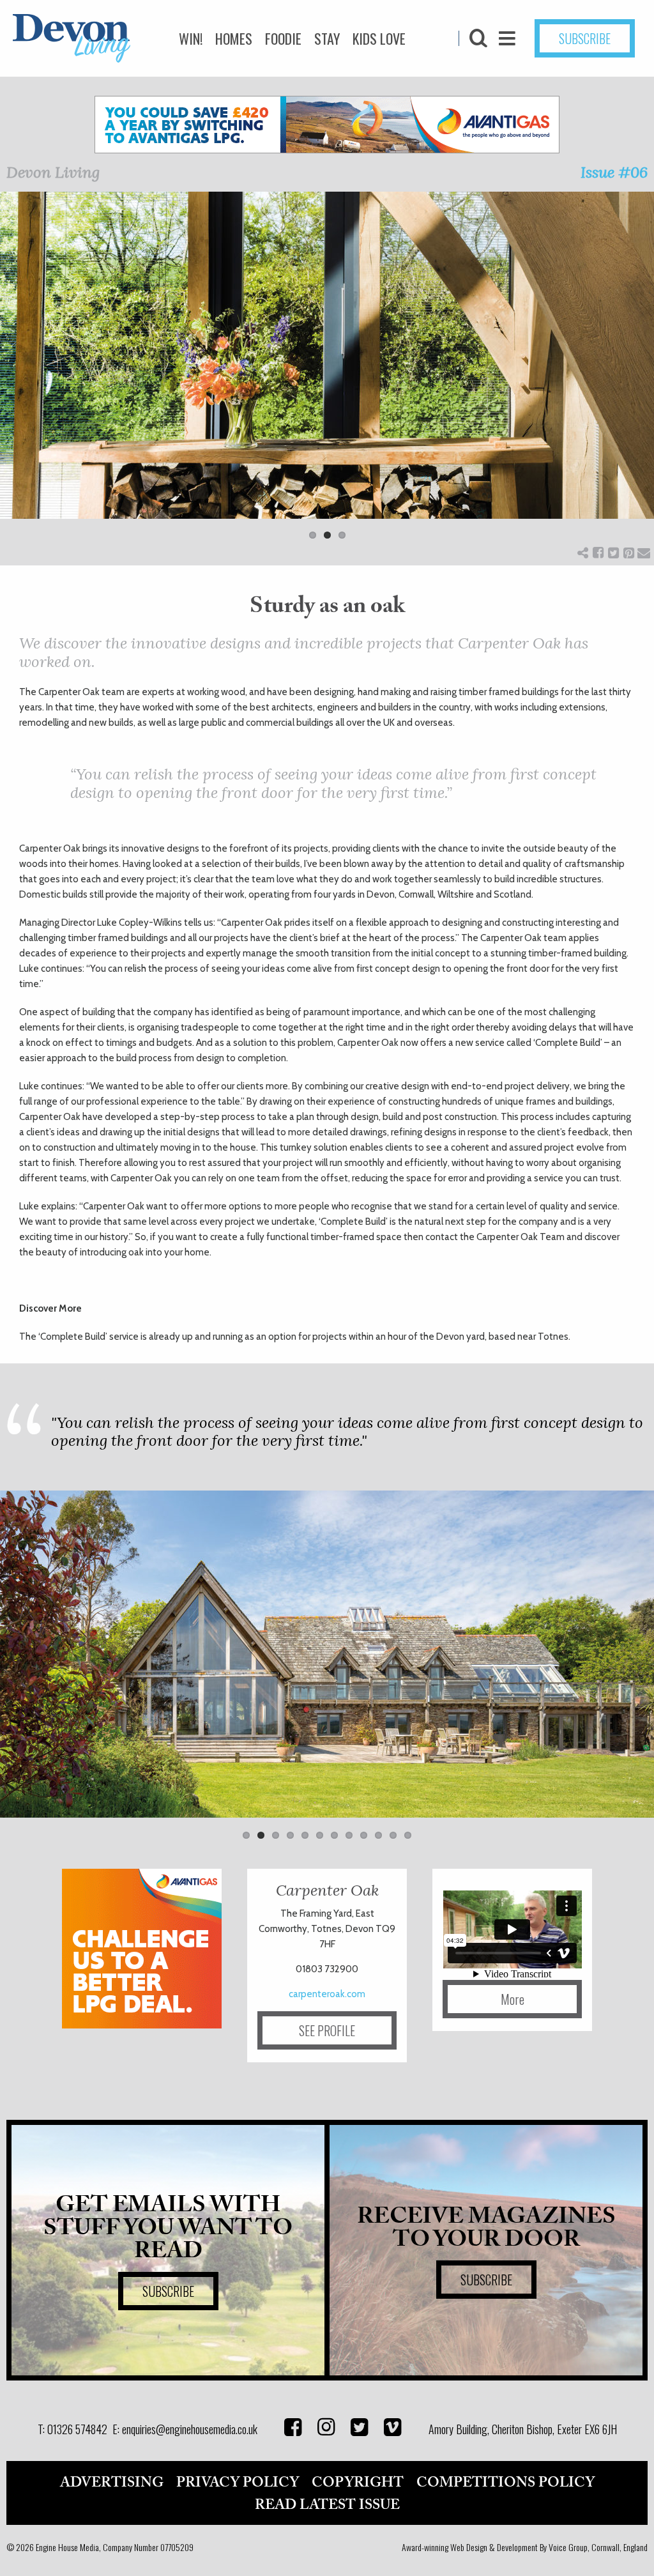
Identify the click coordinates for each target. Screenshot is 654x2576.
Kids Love (379, 38)
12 (408, 1835)
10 (378, 1835)
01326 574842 (77, 2429)
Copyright (358, 2483)
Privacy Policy (238, 2483)
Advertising (112, 2483)
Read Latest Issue (327, 2505)
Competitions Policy (506, 2483)
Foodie (283, 38)
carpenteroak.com (327, 1994)
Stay (327, 38)
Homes (234, 38)
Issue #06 (614, 172)
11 (393, 1835)
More (513, 1999)
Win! (191, 38)
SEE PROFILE (327, 2030)
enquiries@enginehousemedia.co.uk (190, 2429)
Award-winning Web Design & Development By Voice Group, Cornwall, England (525, 2547)
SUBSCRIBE (585, 38)
